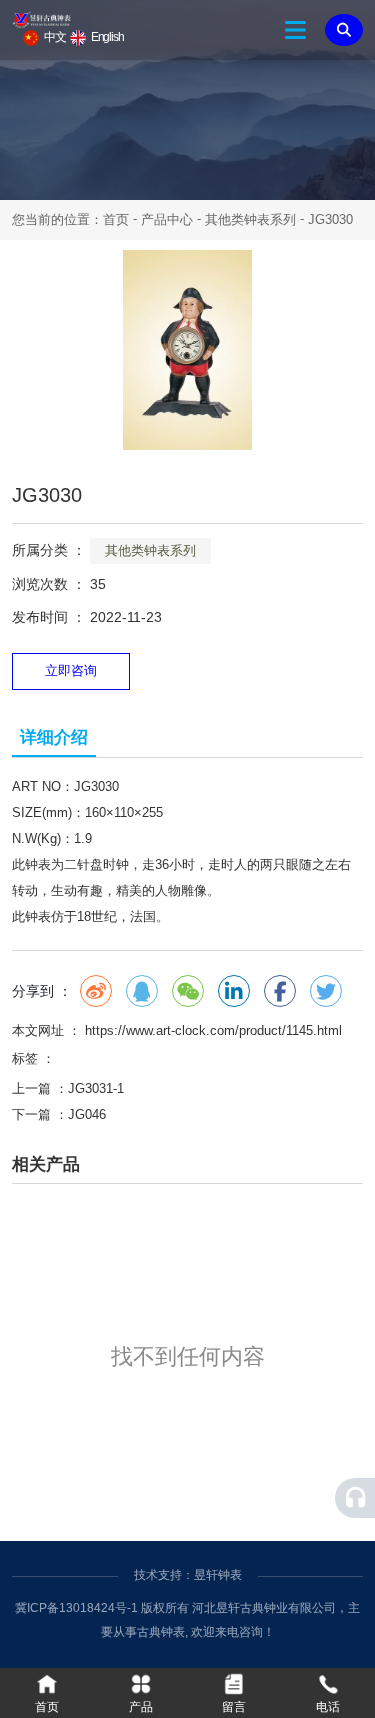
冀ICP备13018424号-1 (76, 1608)
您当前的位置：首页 (72, 219)
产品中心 (167, 219)
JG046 (87, 1114)
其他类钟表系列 (250, 219)
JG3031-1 (96, 1088)
